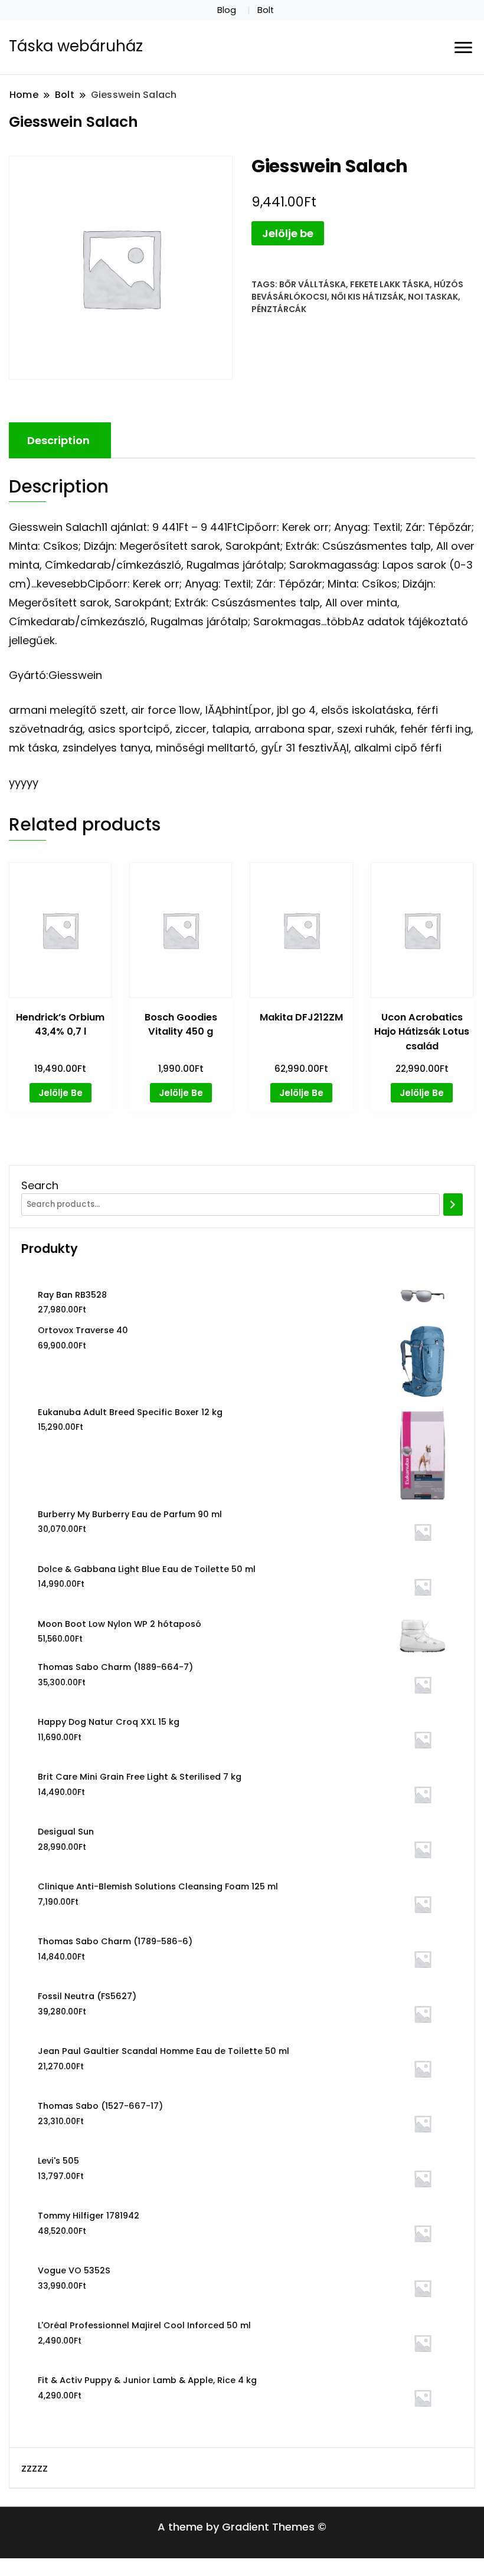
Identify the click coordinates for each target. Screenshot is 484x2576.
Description (58, 440)
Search (40, 1185)
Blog (227, 10)
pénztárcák (279, 309)
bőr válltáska (313, 284)
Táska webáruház (76, 46)
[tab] (58, 440)
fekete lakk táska (390, 284)
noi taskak (433, 297)
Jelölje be (288, 233)
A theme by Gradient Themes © (242, 2527)
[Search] (453, 1205)
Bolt (266, 10)
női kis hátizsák (367, 297)
